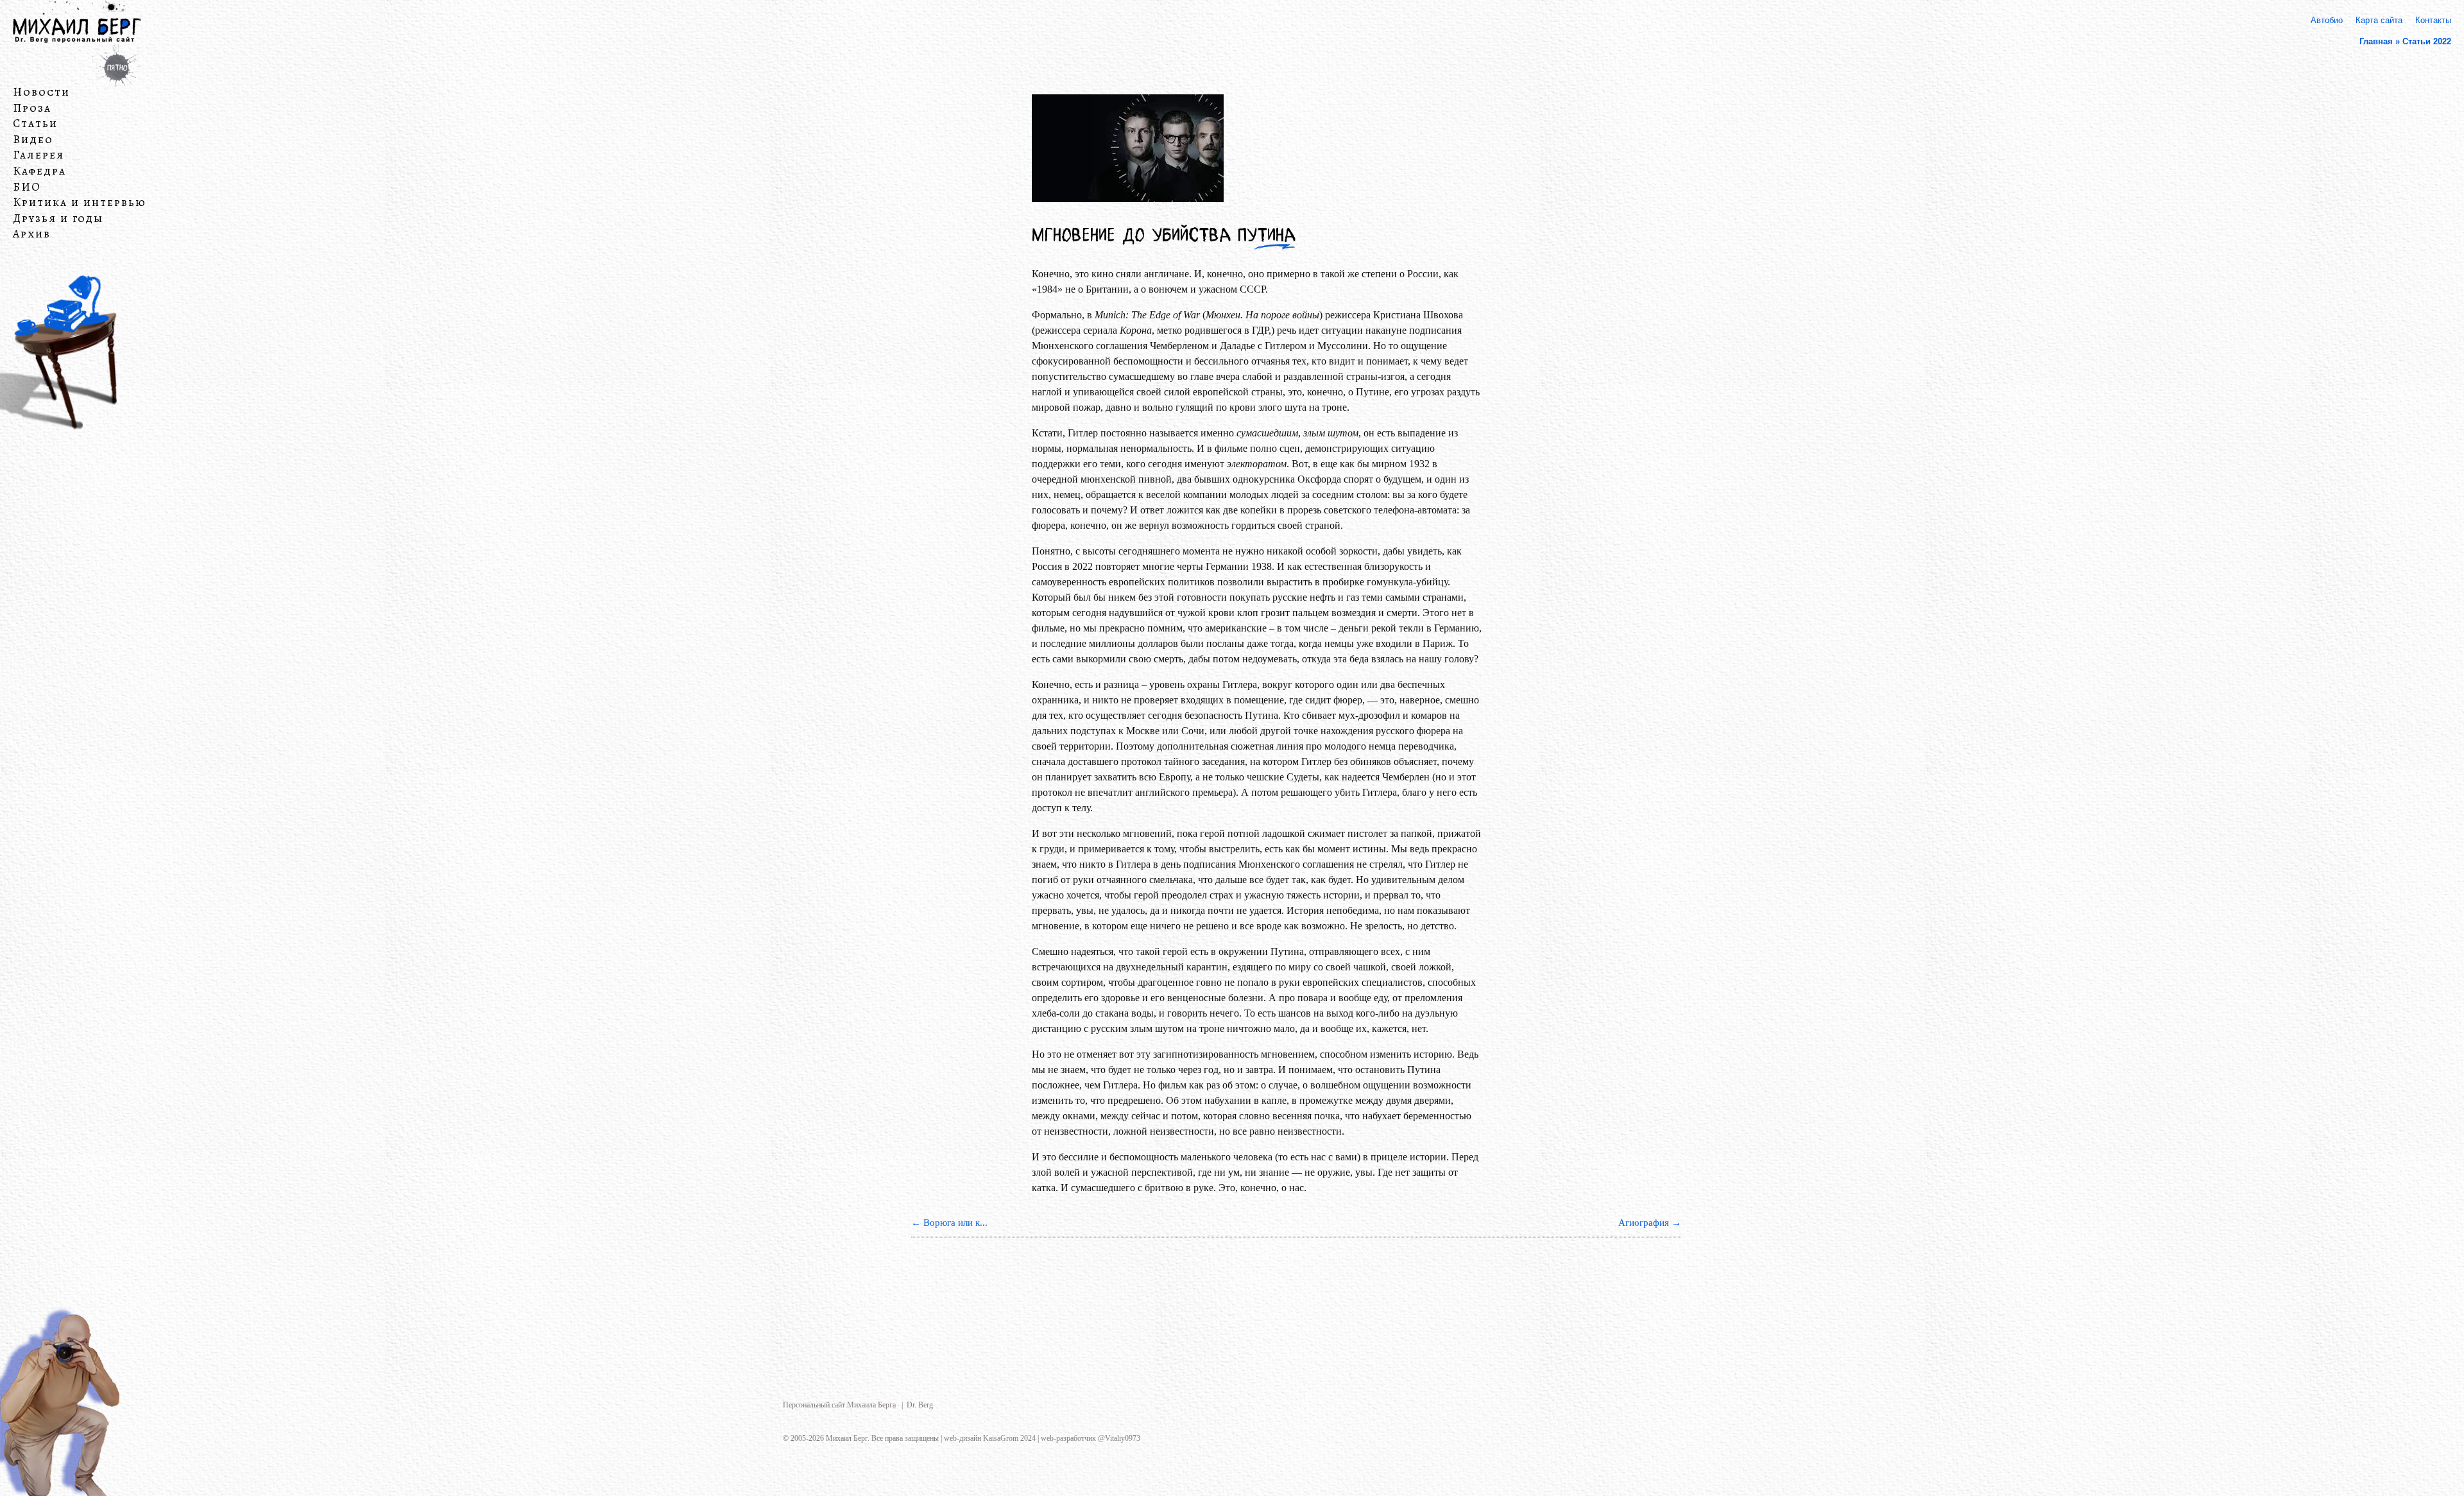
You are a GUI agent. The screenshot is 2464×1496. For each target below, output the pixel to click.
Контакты (2433, 20)
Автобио (2327, 20)
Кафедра (39, 171)
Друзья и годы (58, 219)
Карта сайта (2379, 20)
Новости (41, 92)
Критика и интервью (80, 203)
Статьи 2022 (2427, 41)
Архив (32, 234)
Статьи (35, 124)
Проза (32, 108)
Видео (33, 140)
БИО (27, 187)
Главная (2376, 41)
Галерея (38, 155)
